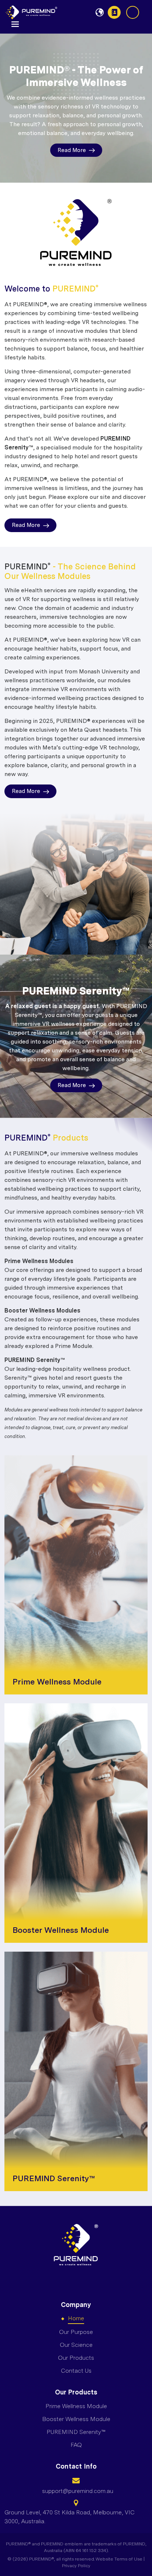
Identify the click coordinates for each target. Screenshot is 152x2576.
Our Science (76, 2345)
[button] (15, 23)
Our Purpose (76, 2332)
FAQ (76, 2445)
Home (76, 2318)
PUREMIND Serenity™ (76, 2432)
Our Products (76, 2358)
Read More (72, 150)
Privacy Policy (76, 2566)
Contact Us (114, 12)
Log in (133, 12)
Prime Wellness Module (76, 2406)
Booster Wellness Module (76, 2419)
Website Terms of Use (119, 2559)
